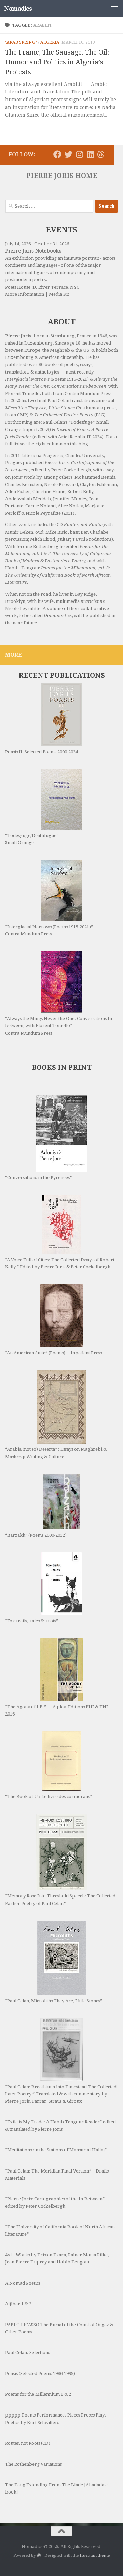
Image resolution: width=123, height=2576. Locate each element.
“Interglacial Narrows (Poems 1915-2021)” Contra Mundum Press (49, 930)
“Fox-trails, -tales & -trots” (32, 1621)
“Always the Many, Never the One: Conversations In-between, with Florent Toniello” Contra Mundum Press (59, 1026)
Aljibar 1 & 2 (18, 2304)
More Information (25, 294)
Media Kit (59, 294)
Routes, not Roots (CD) (28, 2443)
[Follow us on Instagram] (79, 154)
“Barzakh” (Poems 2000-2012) (36, 1535)
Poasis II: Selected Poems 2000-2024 (42, 752)
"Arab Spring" (21, 42)
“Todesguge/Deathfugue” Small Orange (32, 839)
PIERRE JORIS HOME (62, 176)
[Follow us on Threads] (101, 154)
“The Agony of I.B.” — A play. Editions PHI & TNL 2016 (57, 1710)
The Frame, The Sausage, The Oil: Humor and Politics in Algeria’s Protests (57, 62)
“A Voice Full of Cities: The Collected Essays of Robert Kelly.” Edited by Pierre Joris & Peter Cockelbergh (60, 1263)
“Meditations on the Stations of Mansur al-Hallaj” (56, 2150)
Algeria (50, 42)
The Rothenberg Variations (33, 2464)
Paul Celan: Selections (28, 2353)
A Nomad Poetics (23, 2283)
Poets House (18, 287)
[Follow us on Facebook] (57, 154)
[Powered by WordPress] (39, 2555)
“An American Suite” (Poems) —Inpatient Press (53, 1353)
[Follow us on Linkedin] (90, 154)
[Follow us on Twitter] (68, 154)
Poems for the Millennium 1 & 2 (38, 2394)
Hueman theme (95, 2555)
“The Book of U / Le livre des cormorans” (49, 1796)
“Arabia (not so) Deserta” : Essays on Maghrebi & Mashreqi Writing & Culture (56, 1453)
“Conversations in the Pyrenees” (38, 1178)
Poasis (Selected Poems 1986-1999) (40, 2373)
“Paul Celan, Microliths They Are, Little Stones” (54, 2001)
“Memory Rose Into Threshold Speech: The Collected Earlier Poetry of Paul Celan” (60, 1900)
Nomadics (18, 9)
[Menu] (114, 9)
